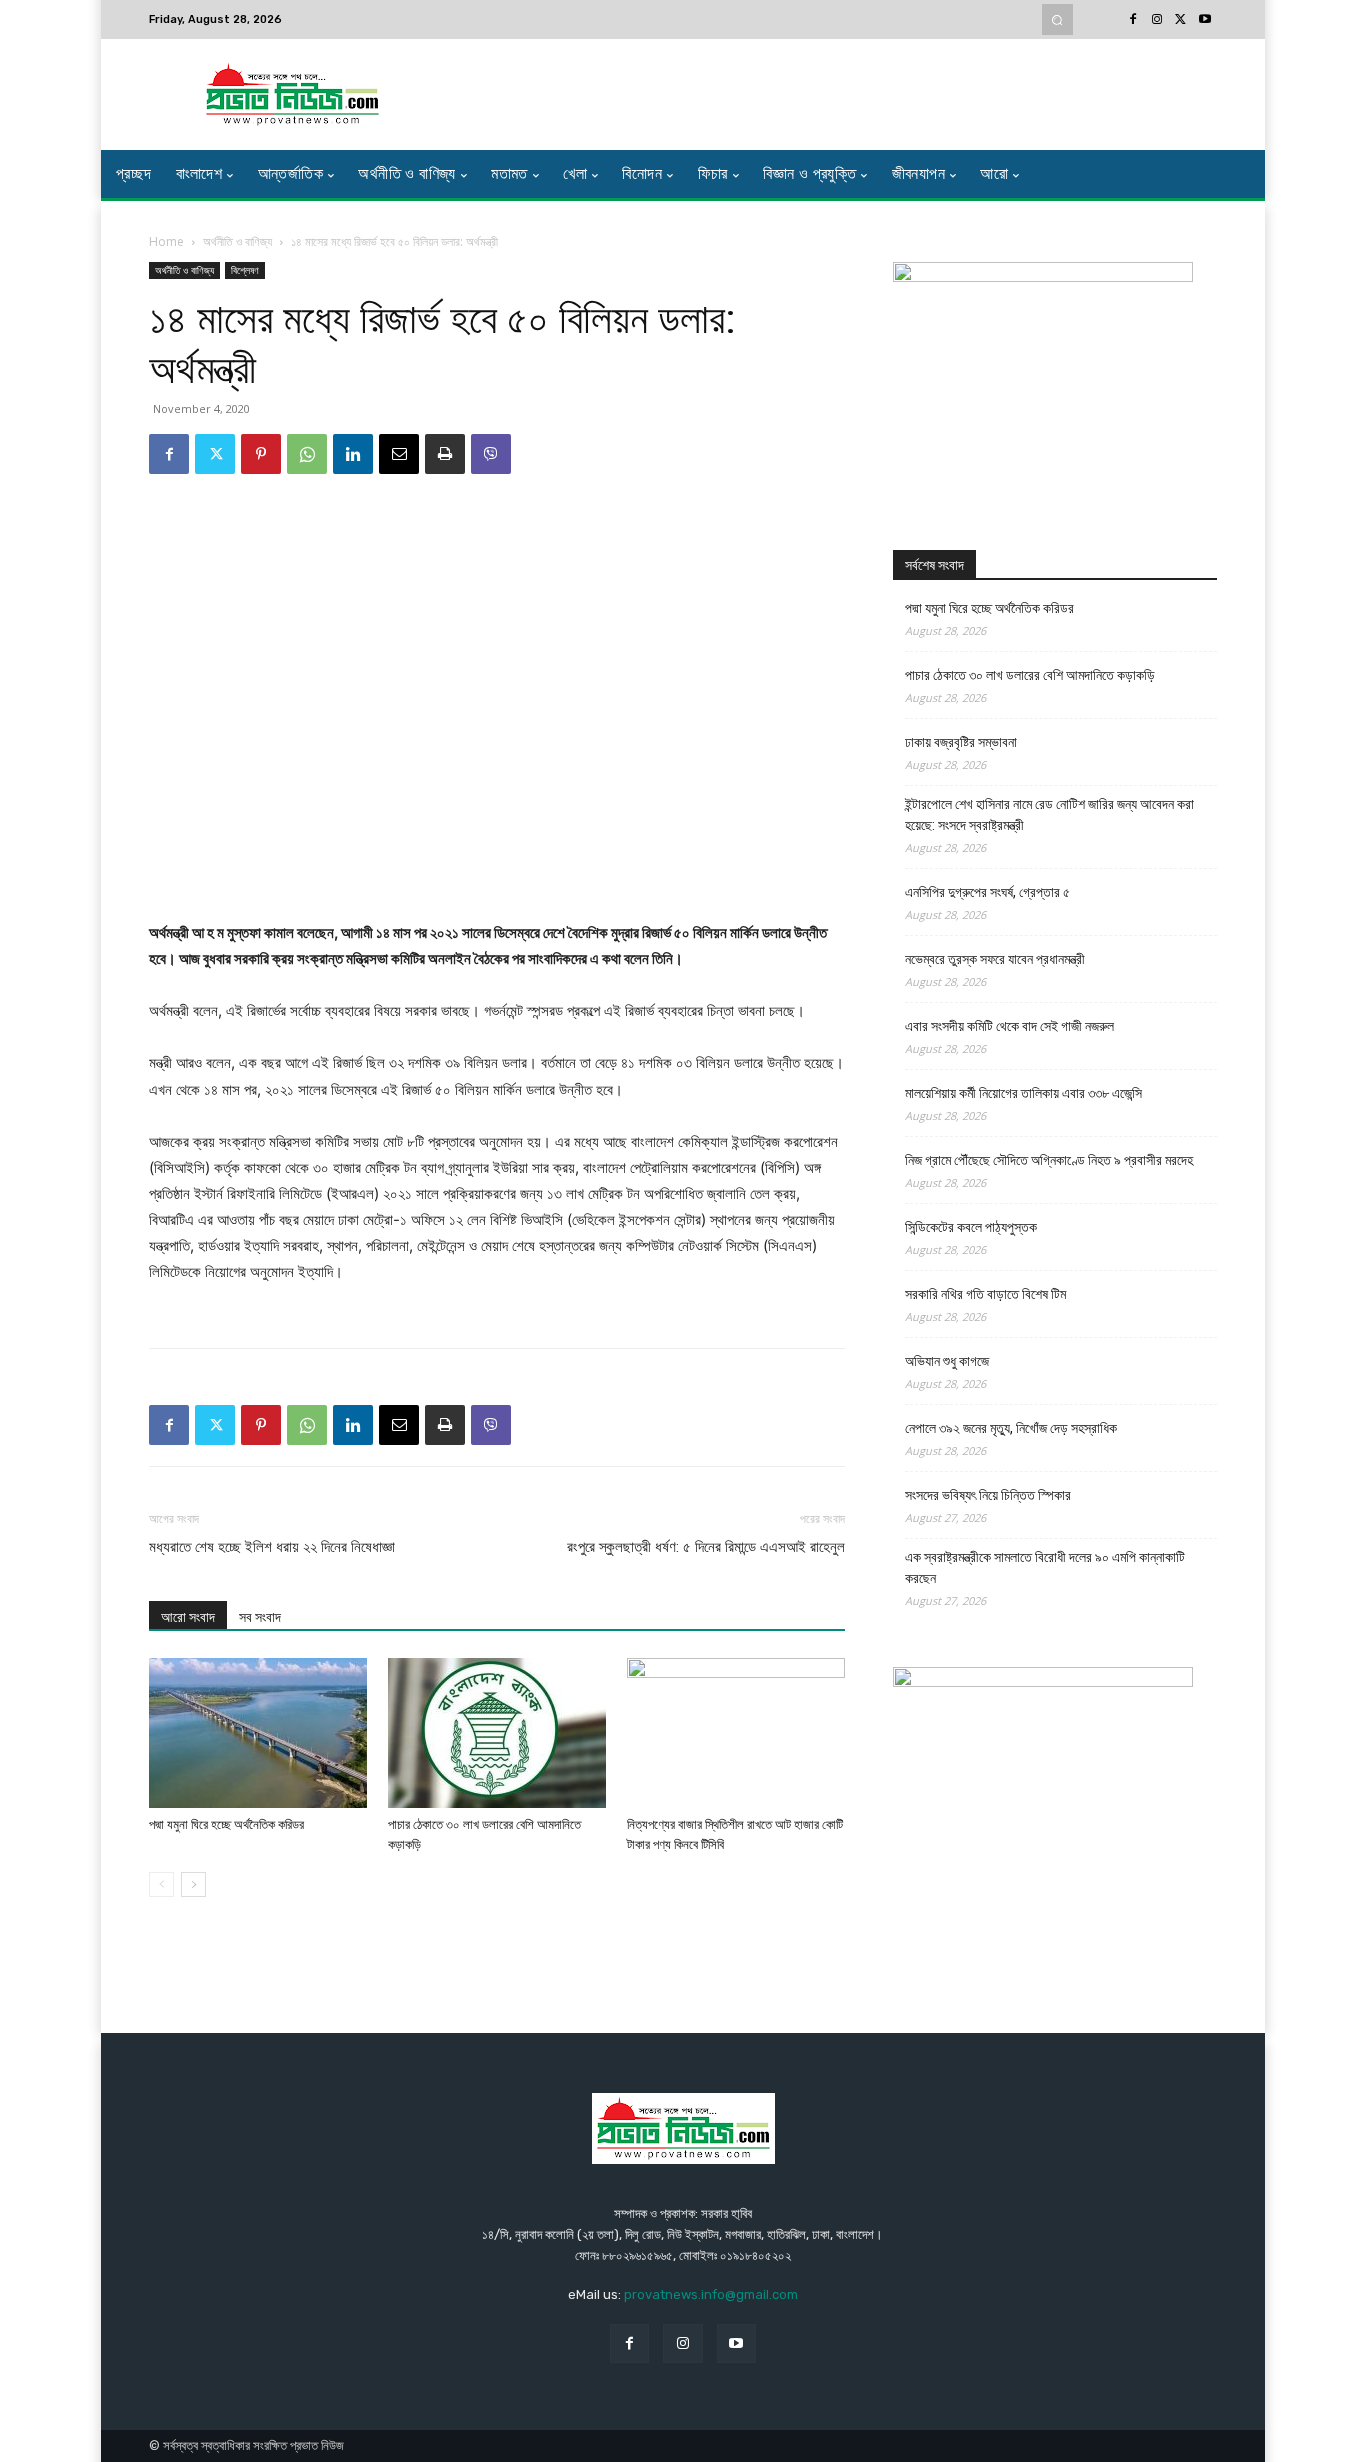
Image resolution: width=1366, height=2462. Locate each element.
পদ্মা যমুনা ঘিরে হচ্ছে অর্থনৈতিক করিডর (226, 1824)
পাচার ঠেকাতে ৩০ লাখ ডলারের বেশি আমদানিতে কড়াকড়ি (1030, 675)
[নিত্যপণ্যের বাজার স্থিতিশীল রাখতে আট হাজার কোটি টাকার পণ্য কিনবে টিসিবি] (736, 1733)
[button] (1057, 19)
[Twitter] (1181, 20)
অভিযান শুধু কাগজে (947, 1361)
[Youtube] (1205, 20)
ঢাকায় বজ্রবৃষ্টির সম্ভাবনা (961, 742)
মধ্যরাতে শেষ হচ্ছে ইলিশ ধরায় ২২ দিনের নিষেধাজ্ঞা (272, 1547)
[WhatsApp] (307, 454)
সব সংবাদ (260, 1617)
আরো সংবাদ (188, 1617)
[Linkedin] (353, 454)
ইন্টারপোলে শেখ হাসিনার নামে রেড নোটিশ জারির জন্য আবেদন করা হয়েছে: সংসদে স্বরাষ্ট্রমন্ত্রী (1049, 814)
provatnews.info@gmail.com (711, 2294)
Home (166, 241)
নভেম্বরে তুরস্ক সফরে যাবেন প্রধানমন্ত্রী (995, 959)
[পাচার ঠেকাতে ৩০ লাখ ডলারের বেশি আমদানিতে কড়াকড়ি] (497, 1733)
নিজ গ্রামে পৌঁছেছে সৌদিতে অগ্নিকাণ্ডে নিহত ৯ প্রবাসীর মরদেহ (1049, 1160)
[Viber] (491, 454)
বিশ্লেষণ (245, 270)
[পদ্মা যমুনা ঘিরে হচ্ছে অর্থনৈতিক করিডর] (258, 1733)
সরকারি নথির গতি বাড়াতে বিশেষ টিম (985, 1294)
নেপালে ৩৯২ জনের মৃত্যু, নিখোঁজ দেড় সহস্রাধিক (1011, 1428)
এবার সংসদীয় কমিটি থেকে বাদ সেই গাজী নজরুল (1009, 1026)
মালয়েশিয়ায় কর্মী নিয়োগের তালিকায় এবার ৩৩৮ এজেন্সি (1023, 1093)
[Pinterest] (261, 454)
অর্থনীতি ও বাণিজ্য (237, 241)
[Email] (399, 454)
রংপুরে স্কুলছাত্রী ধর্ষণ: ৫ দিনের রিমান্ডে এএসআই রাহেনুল (706, 1547)
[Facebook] (1133, 20)
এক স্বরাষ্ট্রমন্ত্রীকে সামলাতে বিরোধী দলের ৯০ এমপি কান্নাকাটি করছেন (1045, 1567)
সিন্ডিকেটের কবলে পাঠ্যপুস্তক (971, 1227)
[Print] (445, 454)
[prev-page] (161, 1884)
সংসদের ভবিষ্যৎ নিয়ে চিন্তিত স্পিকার (988, 1495)
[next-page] (193, 1884)
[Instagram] (1157, 20)
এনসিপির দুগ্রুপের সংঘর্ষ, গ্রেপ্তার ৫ (987, 892)
